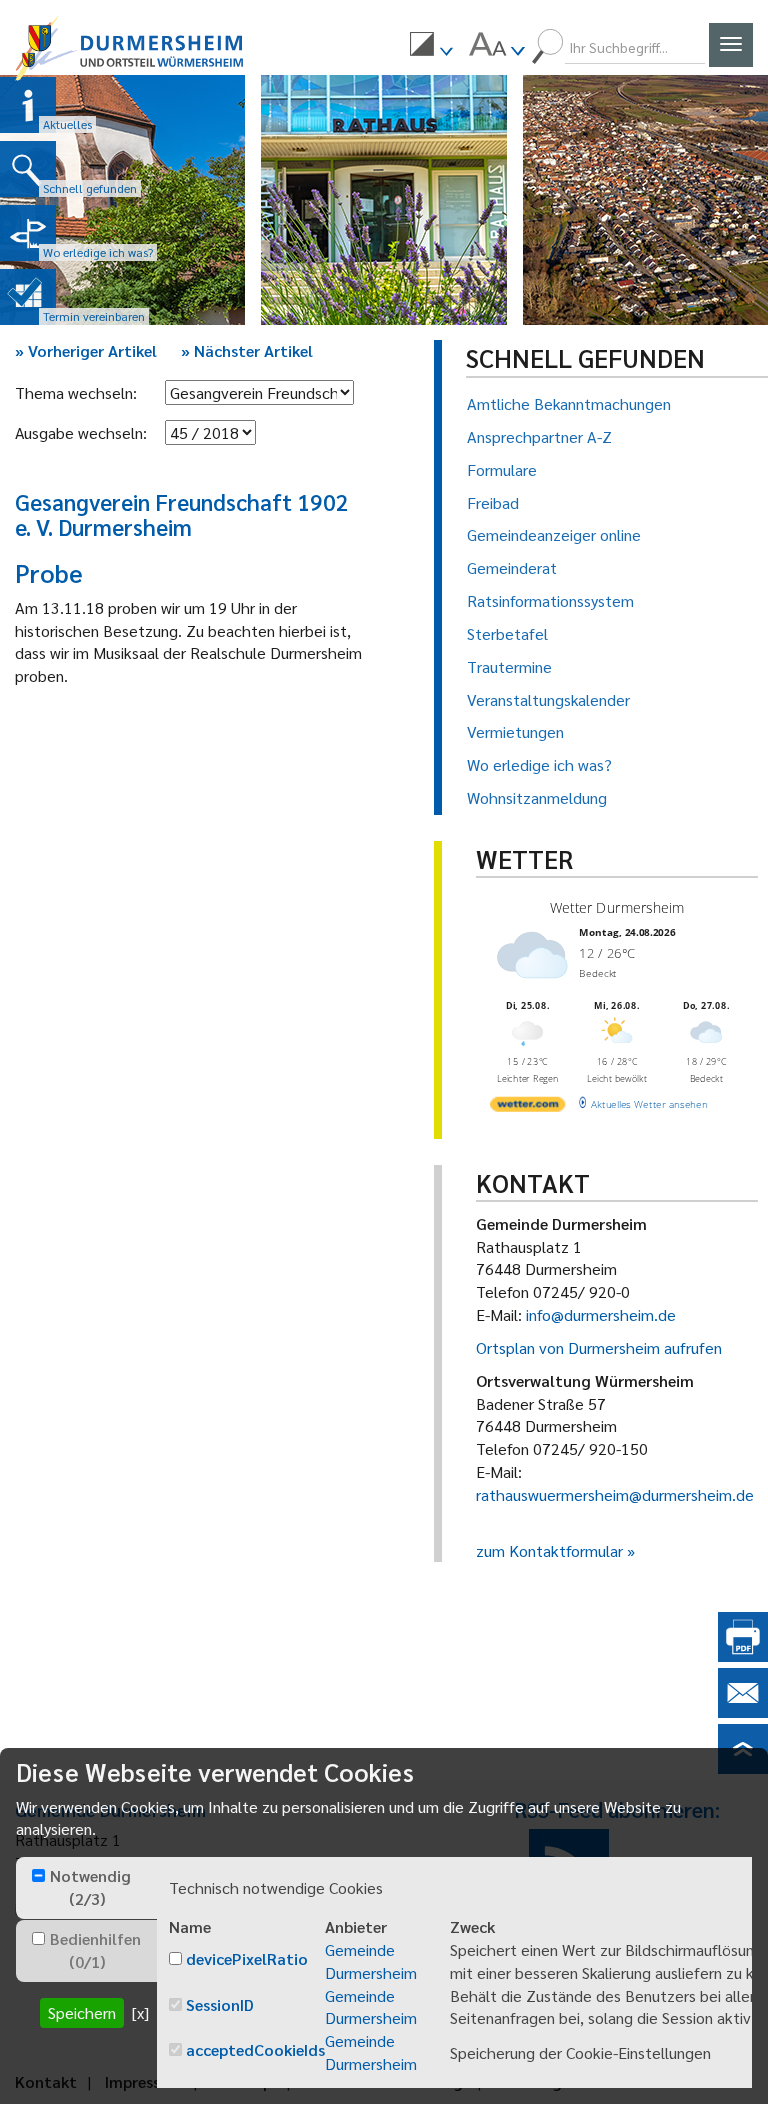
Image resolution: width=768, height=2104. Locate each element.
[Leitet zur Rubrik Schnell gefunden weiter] (28, 169)
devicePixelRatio (247, 1958)
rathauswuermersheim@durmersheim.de (615, 1494)
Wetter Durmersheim (616, 907)
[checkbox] (38, 1875)
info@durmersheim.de (601, 1314)
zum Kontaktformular (549, 1550)
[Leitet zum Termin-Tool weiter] (28, 297)
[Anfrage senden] (743, 1711)
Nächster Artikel (247, 350)
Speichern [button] (82, 2012)
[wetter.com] (527, 1107)
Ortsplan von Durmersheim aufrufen (599, 1347)
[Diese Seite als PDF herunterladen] (743, 1655)
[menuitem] (431, 47)
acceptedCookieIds (255, 2049)
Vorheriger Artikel (86, 350)
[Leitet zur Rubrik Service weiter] (28, 233)
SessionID (220, 2004)
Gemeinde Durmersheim (371, 1961)
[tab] (86, 1888)
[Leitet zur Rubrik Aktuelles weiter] (28, 105)
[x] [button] (140, 2012)
